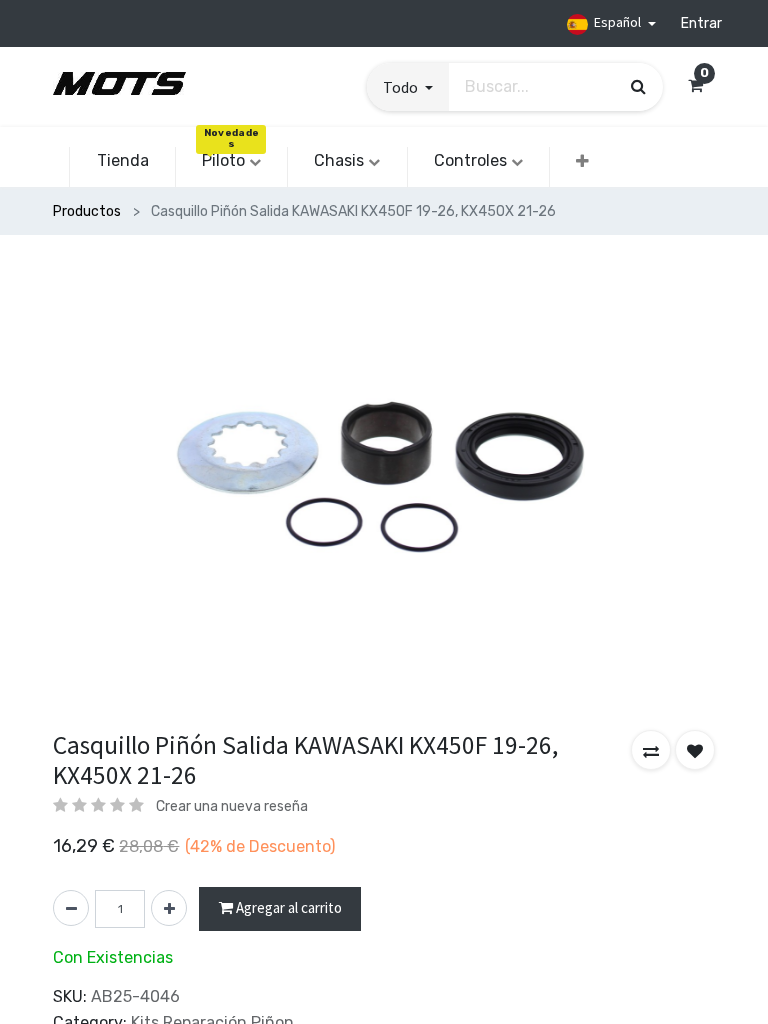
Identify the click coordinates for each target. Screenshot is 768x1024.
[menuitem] (122, 161)
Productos (87, 211)
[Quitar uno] (71, 908)
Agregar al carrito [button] (287, 907)
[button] (408, 87)
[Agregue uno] (169, 908)
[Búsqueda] (638, 86)
